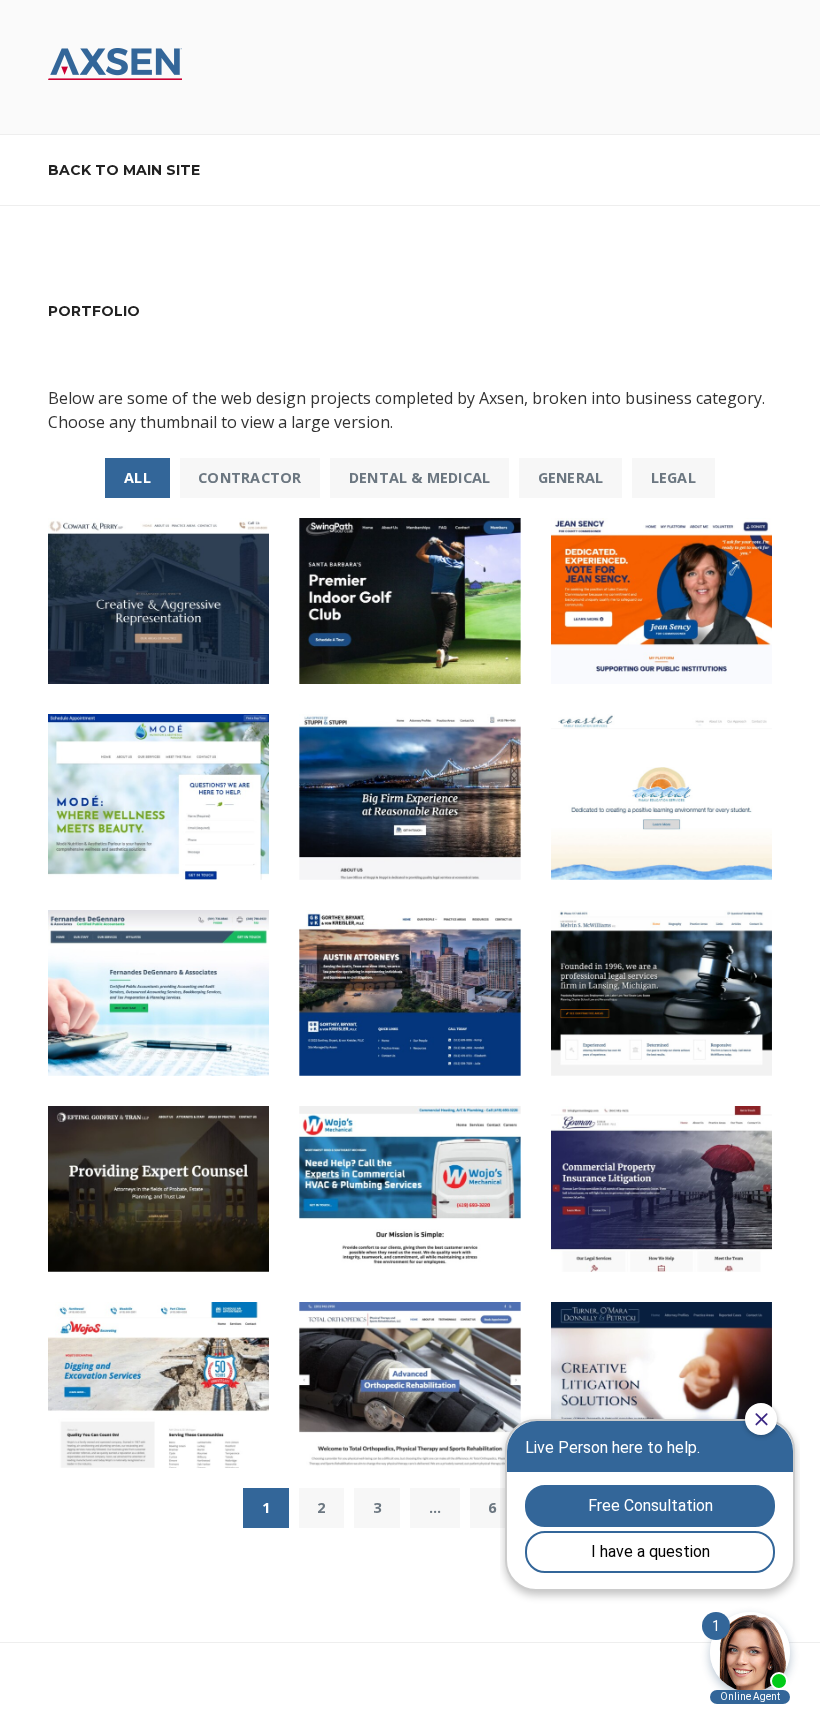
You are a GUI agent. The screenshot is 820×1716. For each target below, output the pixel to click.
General (571, 477)
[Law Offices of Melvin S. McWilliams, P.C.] (661, 993)
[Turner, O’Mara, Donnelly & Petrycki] (661, 1385)
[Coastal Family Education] (661, 797)
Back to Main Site (124, 170)
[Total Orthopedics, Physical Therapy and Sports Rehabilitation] (409, 1385)
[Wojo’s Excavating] (158, 1385)
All (137, 477)
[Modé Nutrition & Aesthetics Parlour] (158, 797)
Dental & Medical (419, 477)
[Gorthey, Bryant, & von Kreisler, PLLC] (409, 993)
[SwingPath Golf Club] (409, 601)
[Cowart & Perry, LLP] (158, 601)
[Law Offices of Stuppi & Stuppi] (409, 797)
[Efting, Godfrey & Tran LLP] (158, 1189)
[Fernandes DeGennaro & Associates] (158, 993)
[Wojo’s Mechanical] (409, 1189)
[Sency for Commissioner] (661, 601)
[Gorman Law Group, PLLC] (661, 1189)
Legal (673, 477)
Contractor (249, 477)
